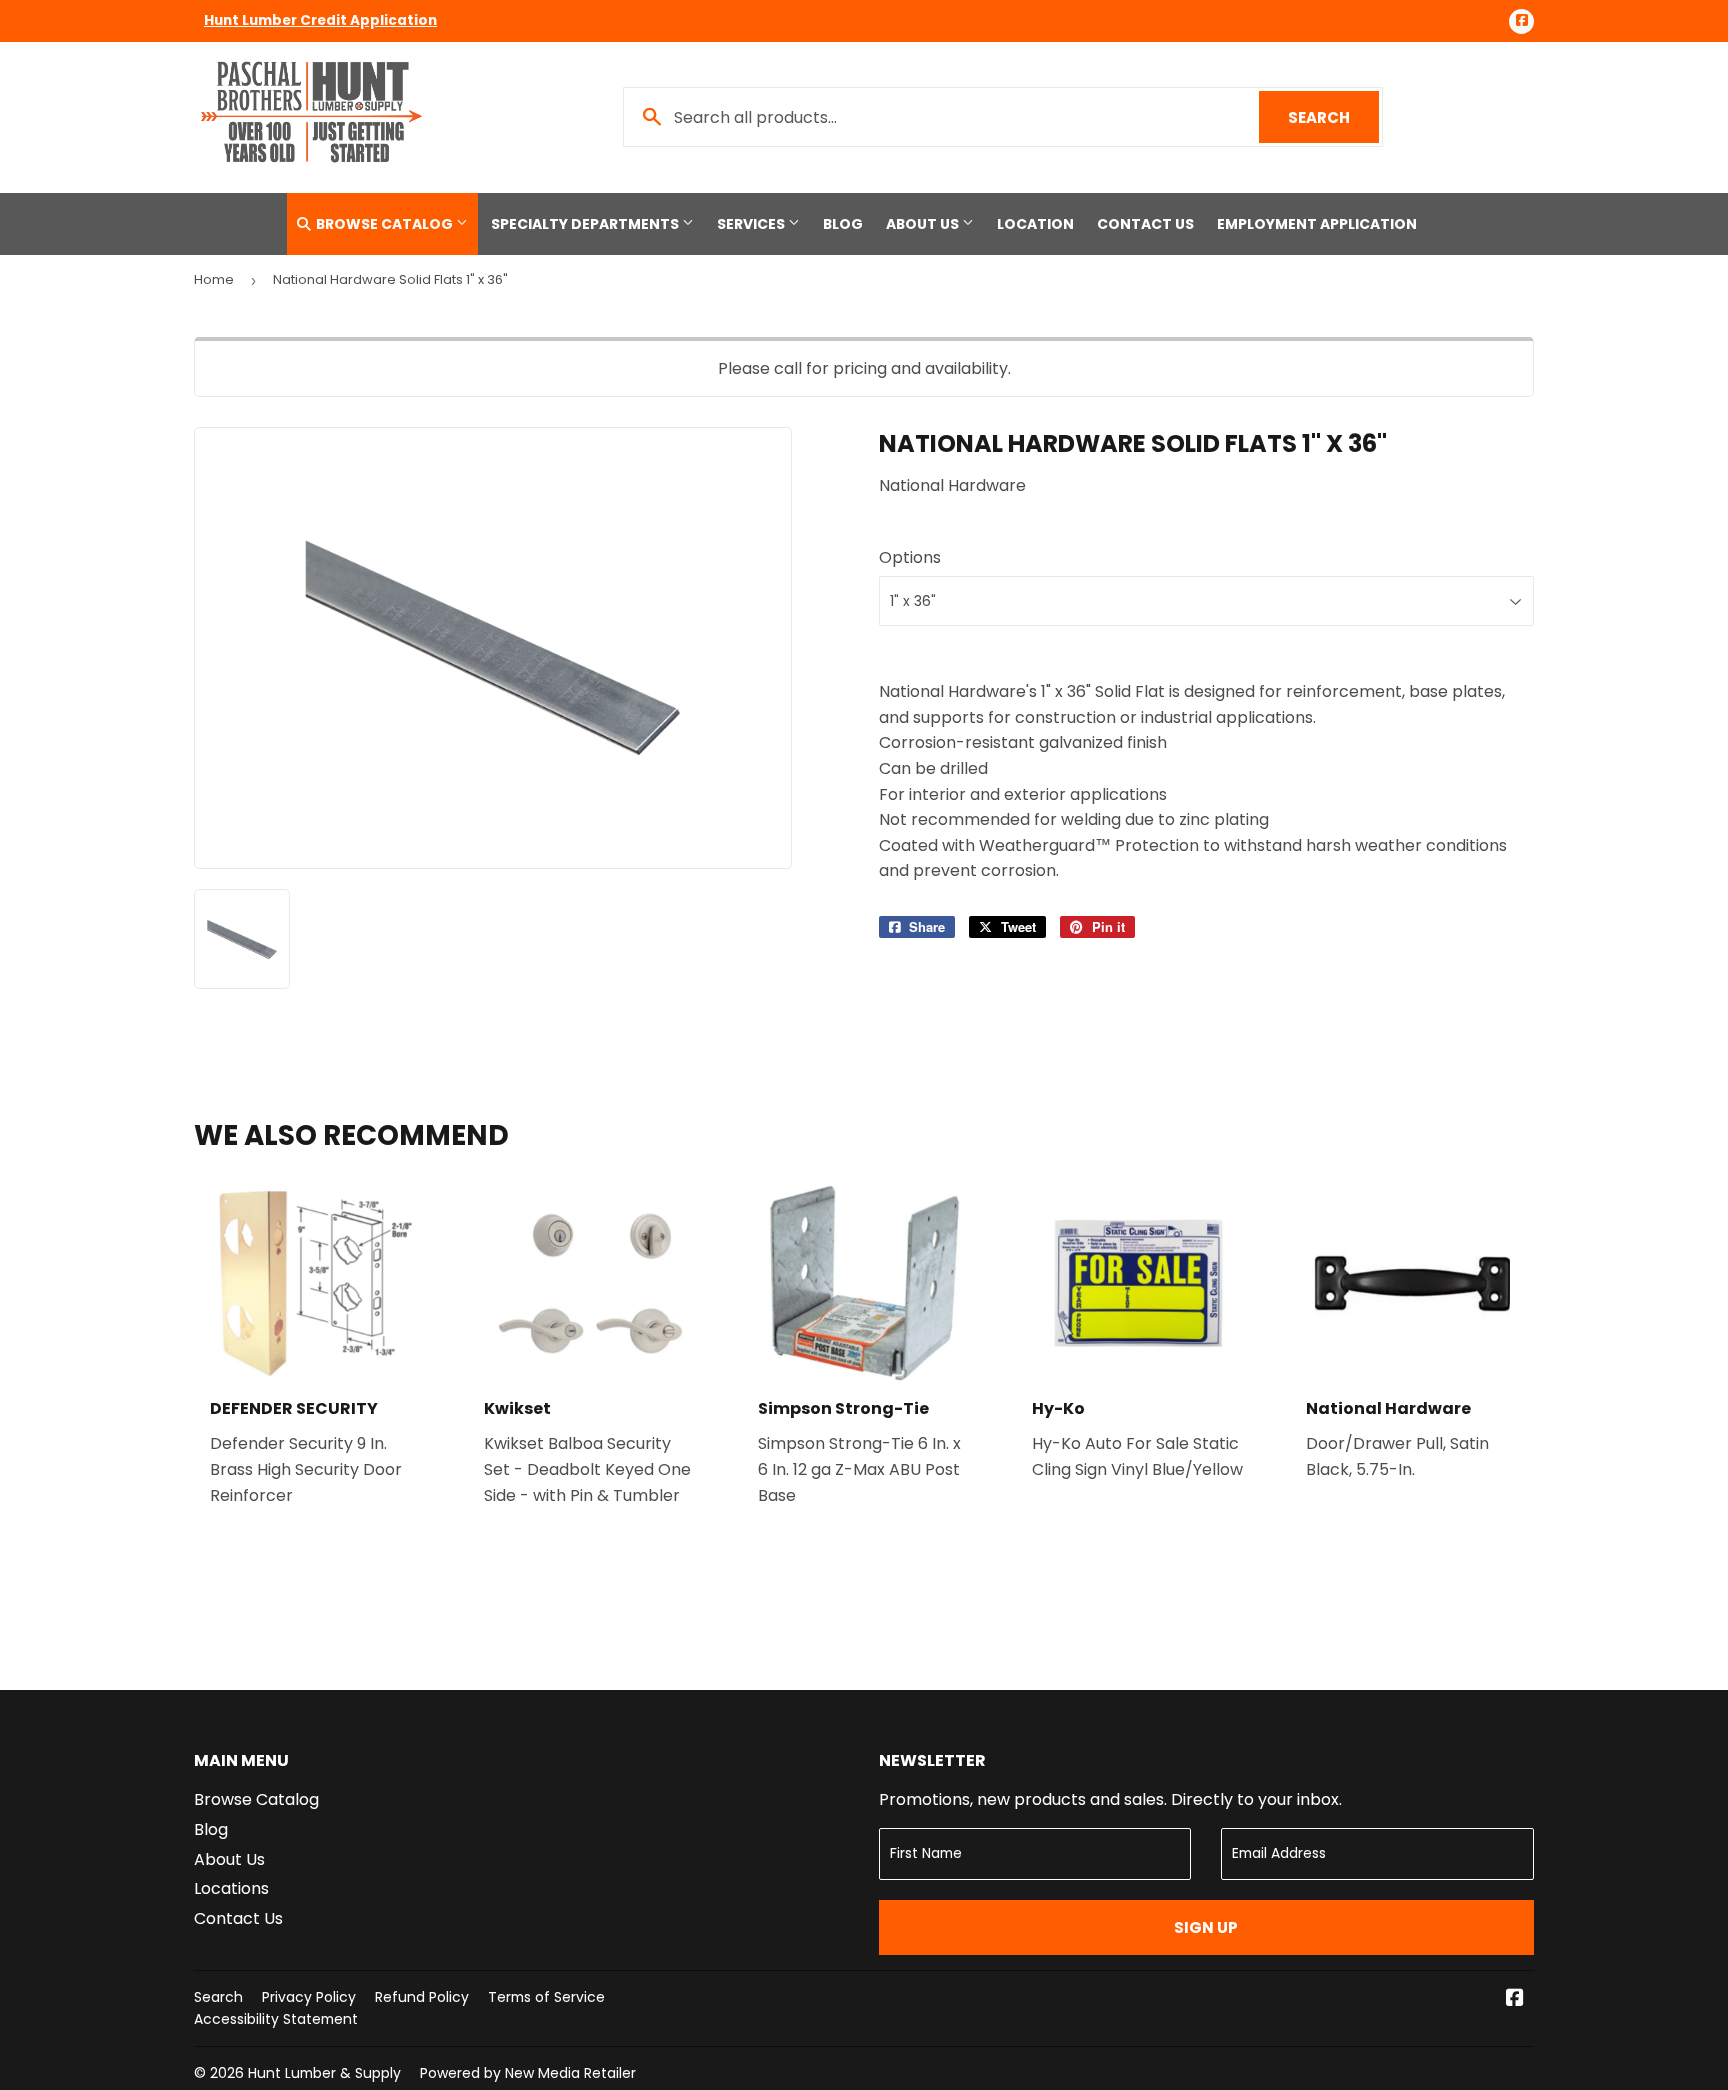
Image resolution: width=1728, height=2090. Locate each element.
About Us (924, 224)
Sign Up (1206, 1927)
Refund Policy (422, 1997)
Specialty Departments (586, 224)
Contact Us (1145, 224)
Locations (231, 1888)
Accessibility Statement (276, 2019)
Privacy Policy (309, 1997)
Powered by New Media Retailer (528, 2073)
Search (1333, 117)
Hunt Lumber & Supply (324, 2073)
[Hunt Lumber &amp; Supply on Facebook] (1515, 1999)
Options (910, 557)
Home (214, 279)
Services (752, 224)
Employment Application (1317, 224)
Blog (843, 224)
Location (1035, 224)
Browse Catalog (384, 224)
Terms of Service (546, 1997)
